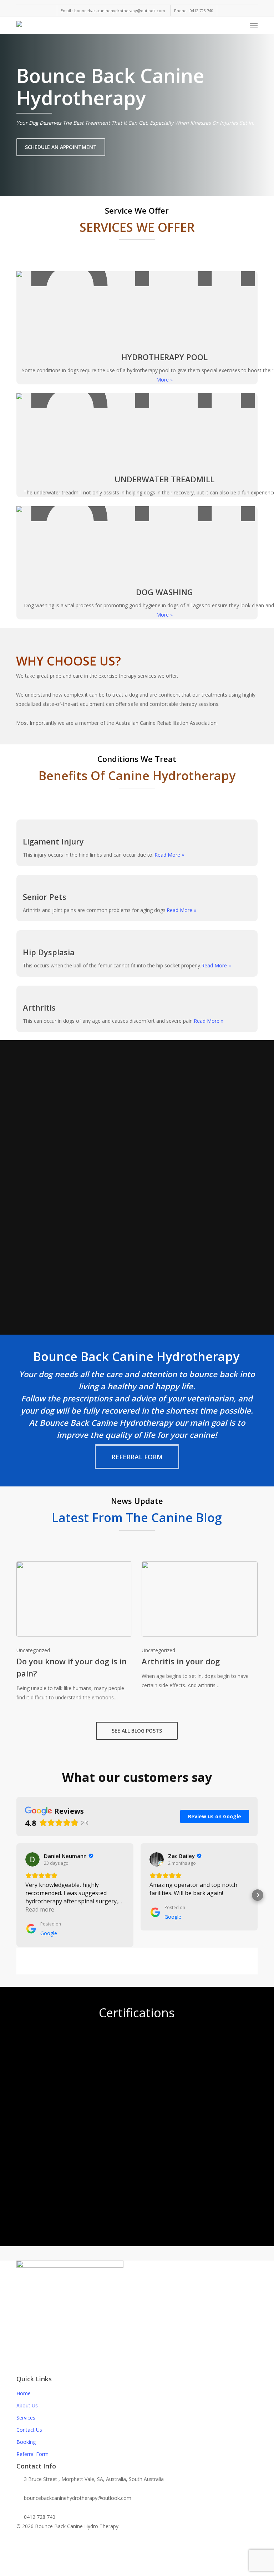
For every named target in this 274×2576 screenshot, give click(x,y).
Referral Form (32, 2454)
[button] (254, 25)
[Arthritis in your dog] (199, 1626)
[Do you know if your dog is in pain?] (74, 1632)
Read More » (169, 855)
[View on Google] (32, 1859)
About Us (27, 2405)
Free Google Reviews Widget (140, 1958)
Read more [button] (40, 1909)
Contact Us (29, 2430)
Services (26, 2418)
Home (24, 2393)
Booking (26, 2442)
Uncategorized (33, 1650)
